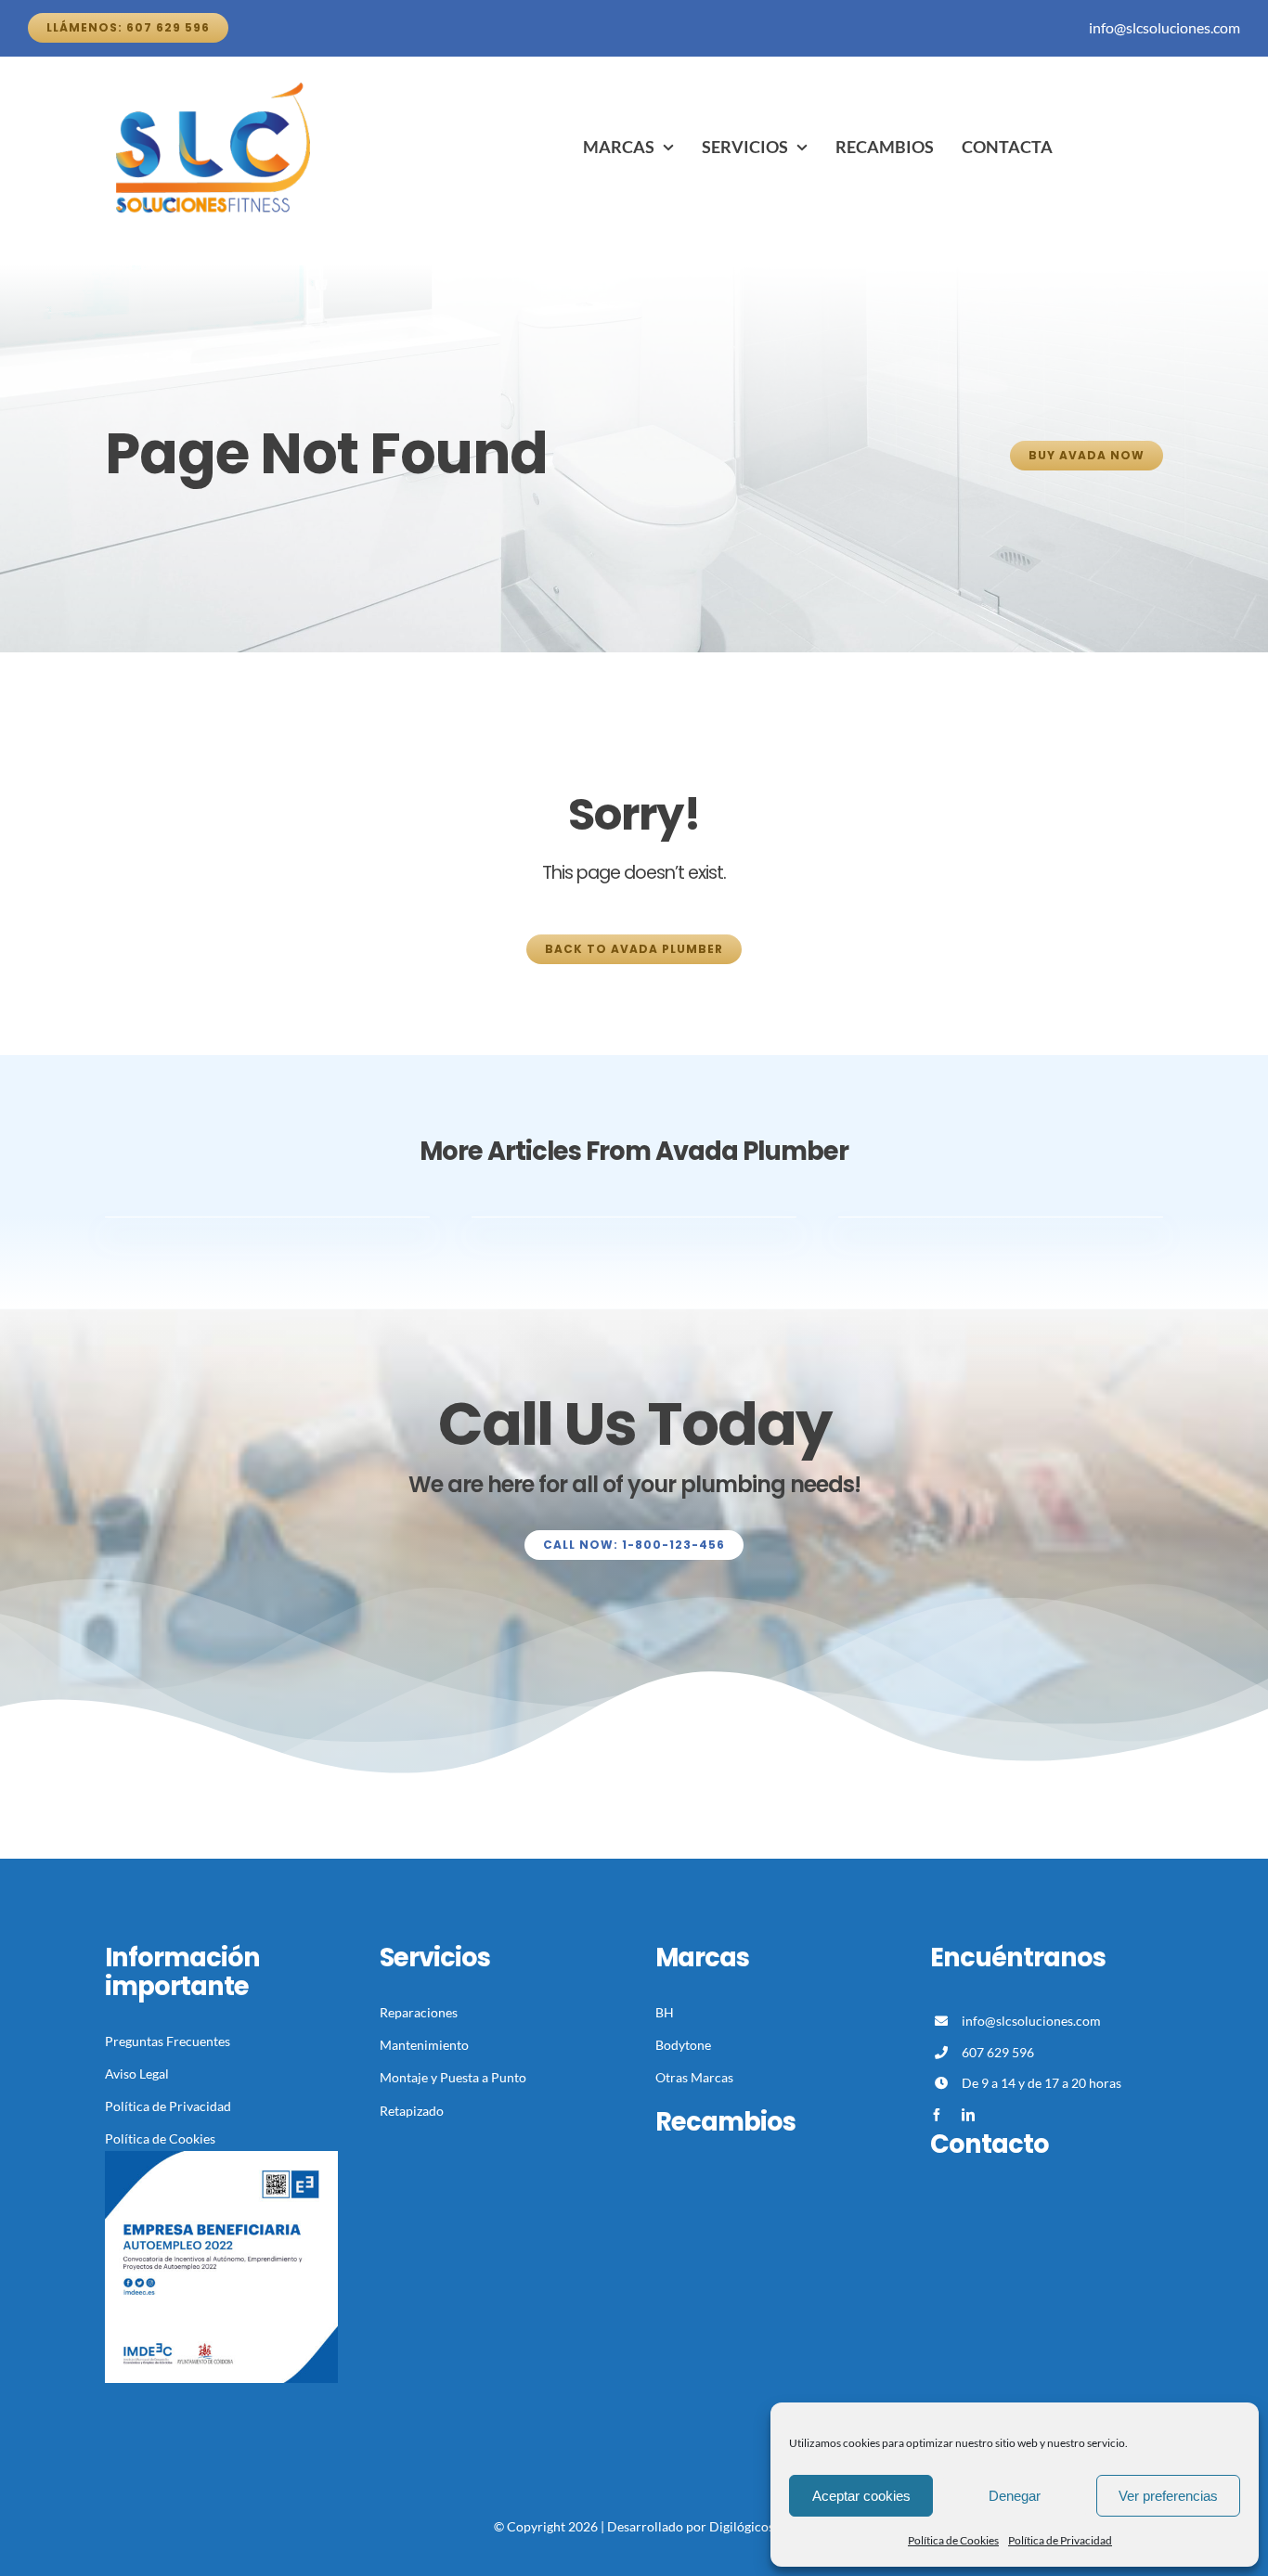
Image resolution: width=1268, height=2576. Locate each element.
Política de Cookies (953, 2540)
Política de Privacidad (1060, 2540)
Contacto (990, 2144)
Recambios (725, 2122)
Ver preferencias (1168, 2496)
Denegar (1015, 2496)
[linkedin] (968, 2115)
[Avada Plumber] (216, 82)
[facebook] (937, 2115)
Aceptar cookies (861, 2496)
